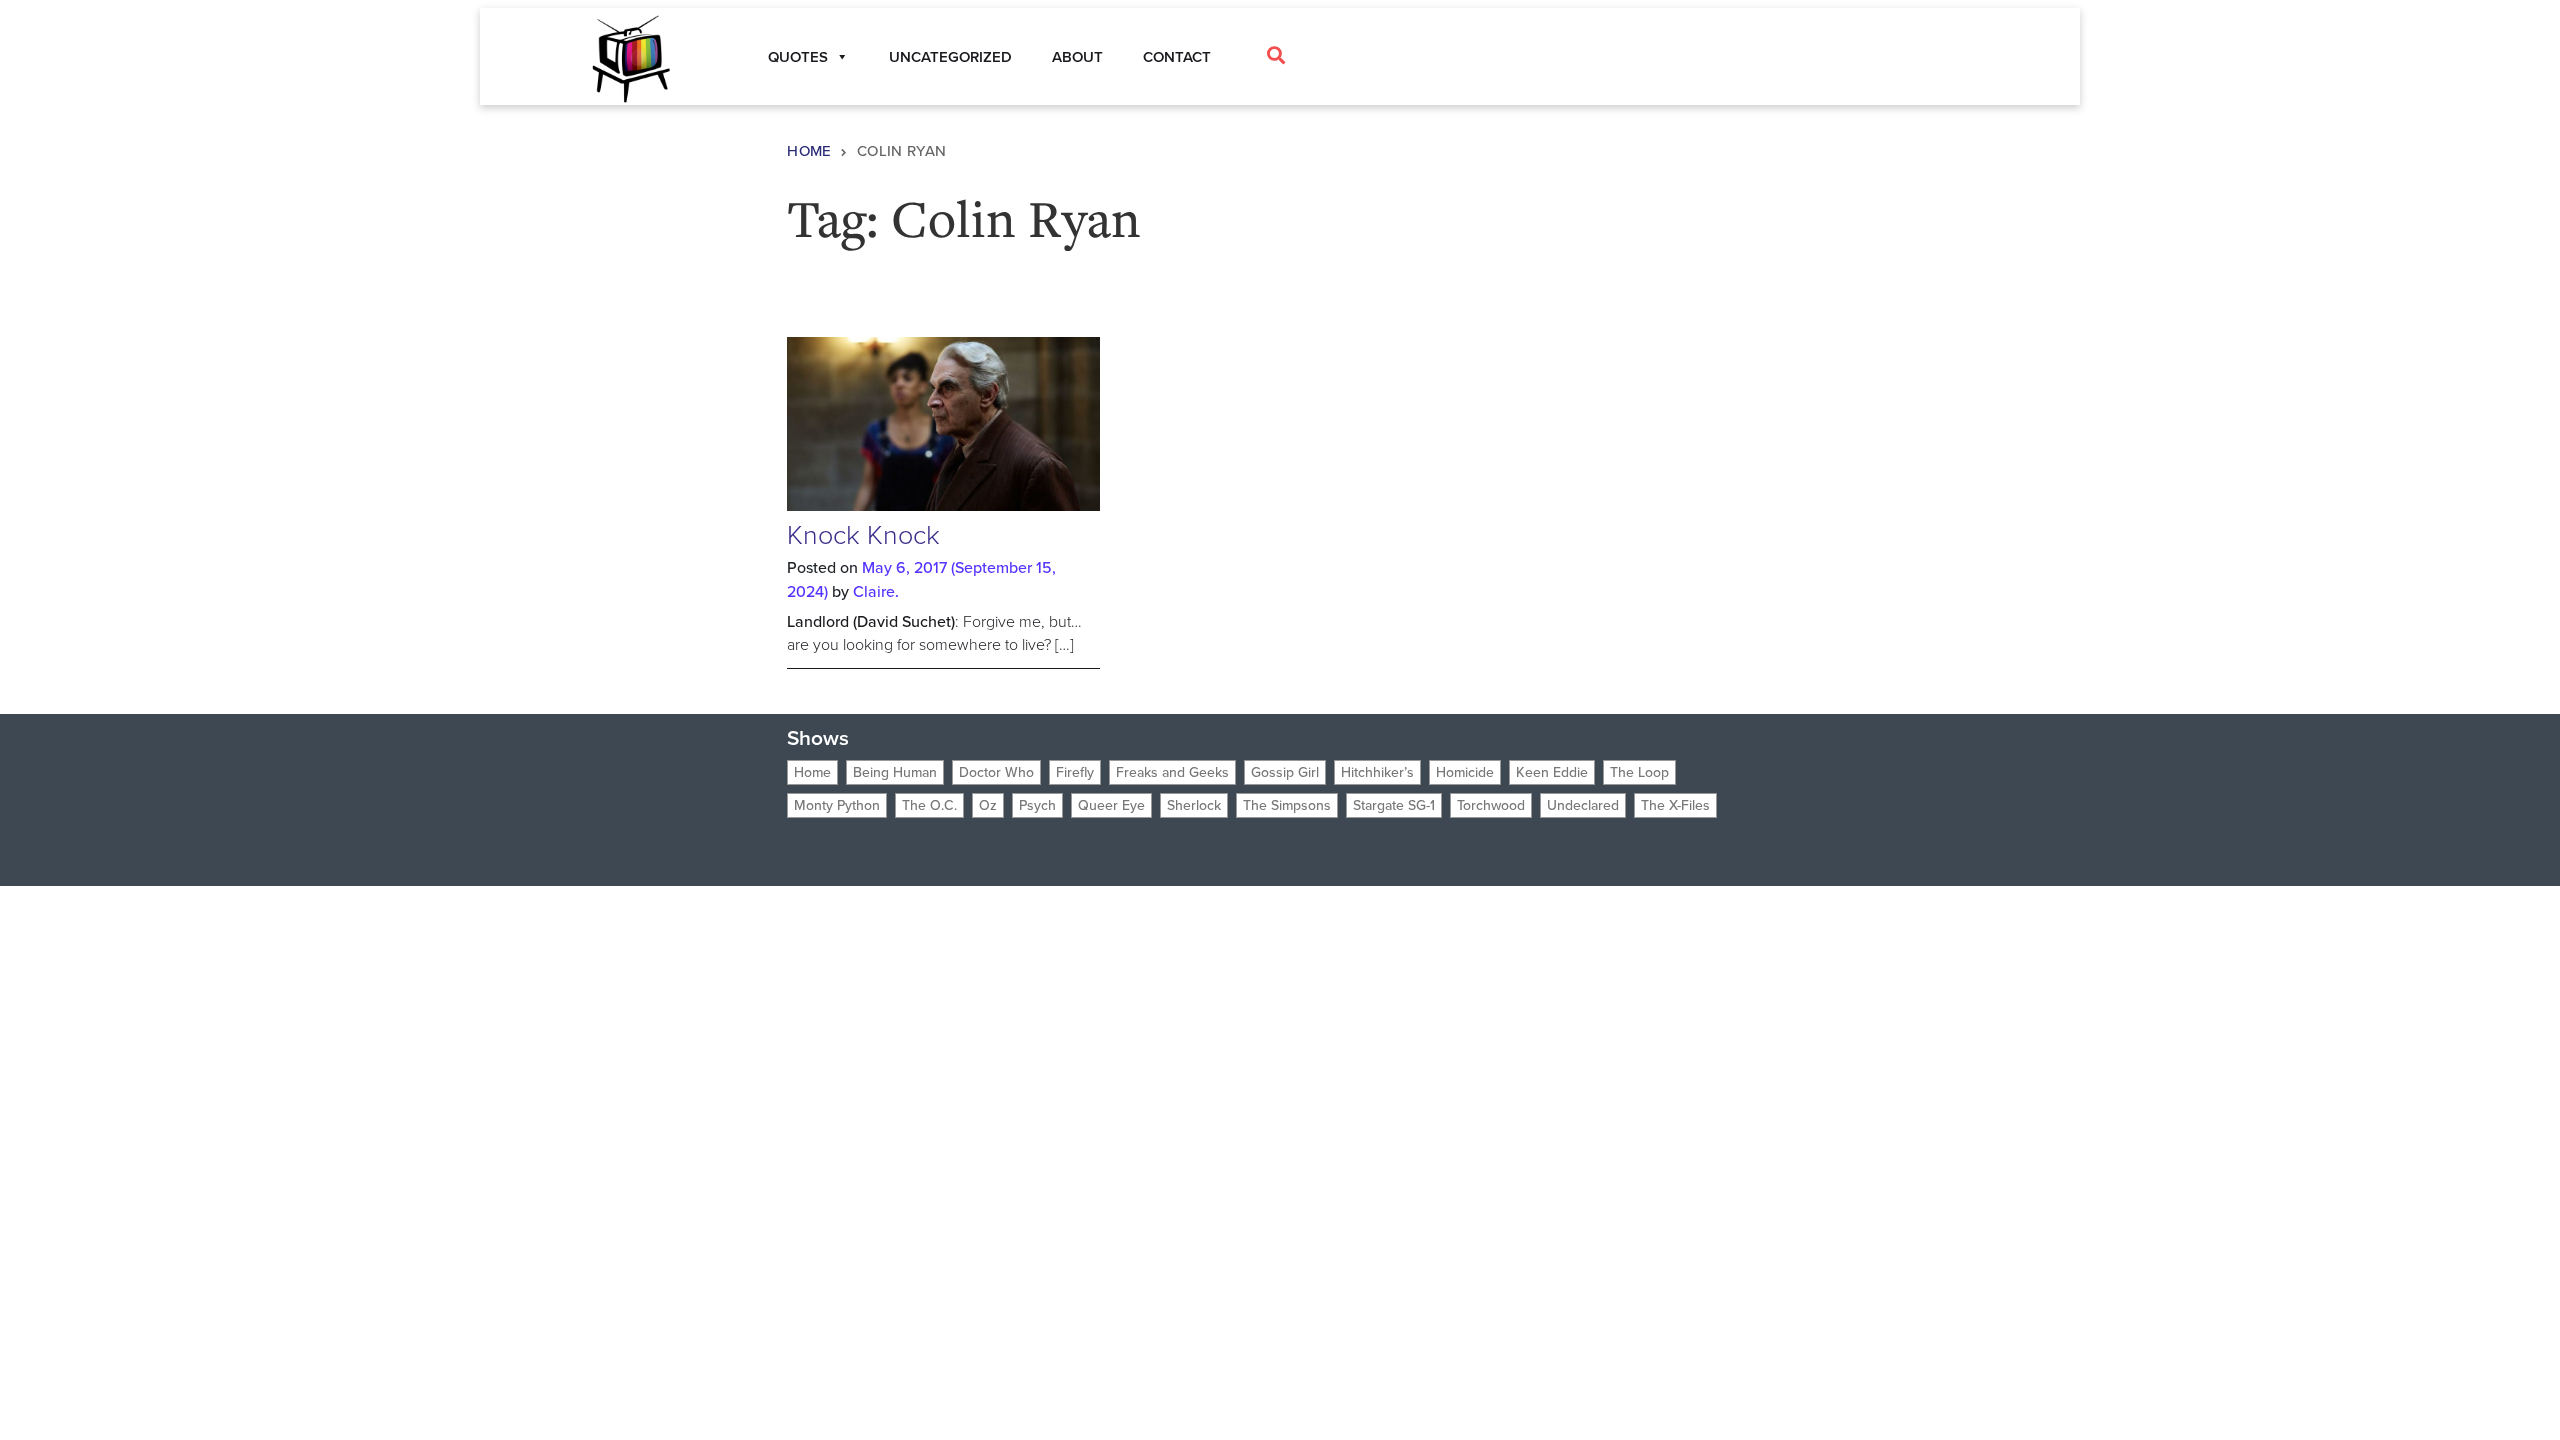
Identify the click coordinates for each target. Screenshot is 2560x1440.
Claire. (876, 591)
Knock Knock (863, 535)
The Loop (1639, 772)
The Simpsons (1287, 805)
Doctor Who (996, 772)
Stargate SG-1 (1394, 805)
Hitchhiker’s (1377, 772)
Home (809, 151)
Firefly (1075, 772)
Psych (1037, 805)
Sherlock (1194, 805)
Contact (1177, 57)
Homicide (1465, 772)
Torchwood (1491, 805)
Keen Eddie (1552, 772)
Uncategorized (950, 57)
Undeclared (1583, 805)
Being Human (895, 772)
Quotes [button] (798, 57)
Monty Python (837, 805)
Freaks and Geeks (1172, 772)
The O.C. (929, 805)
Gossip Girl (1285, 772)
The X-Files (1675, 805)
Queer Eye (1111, 805)
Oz (988, 805)
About (1077, 57)
